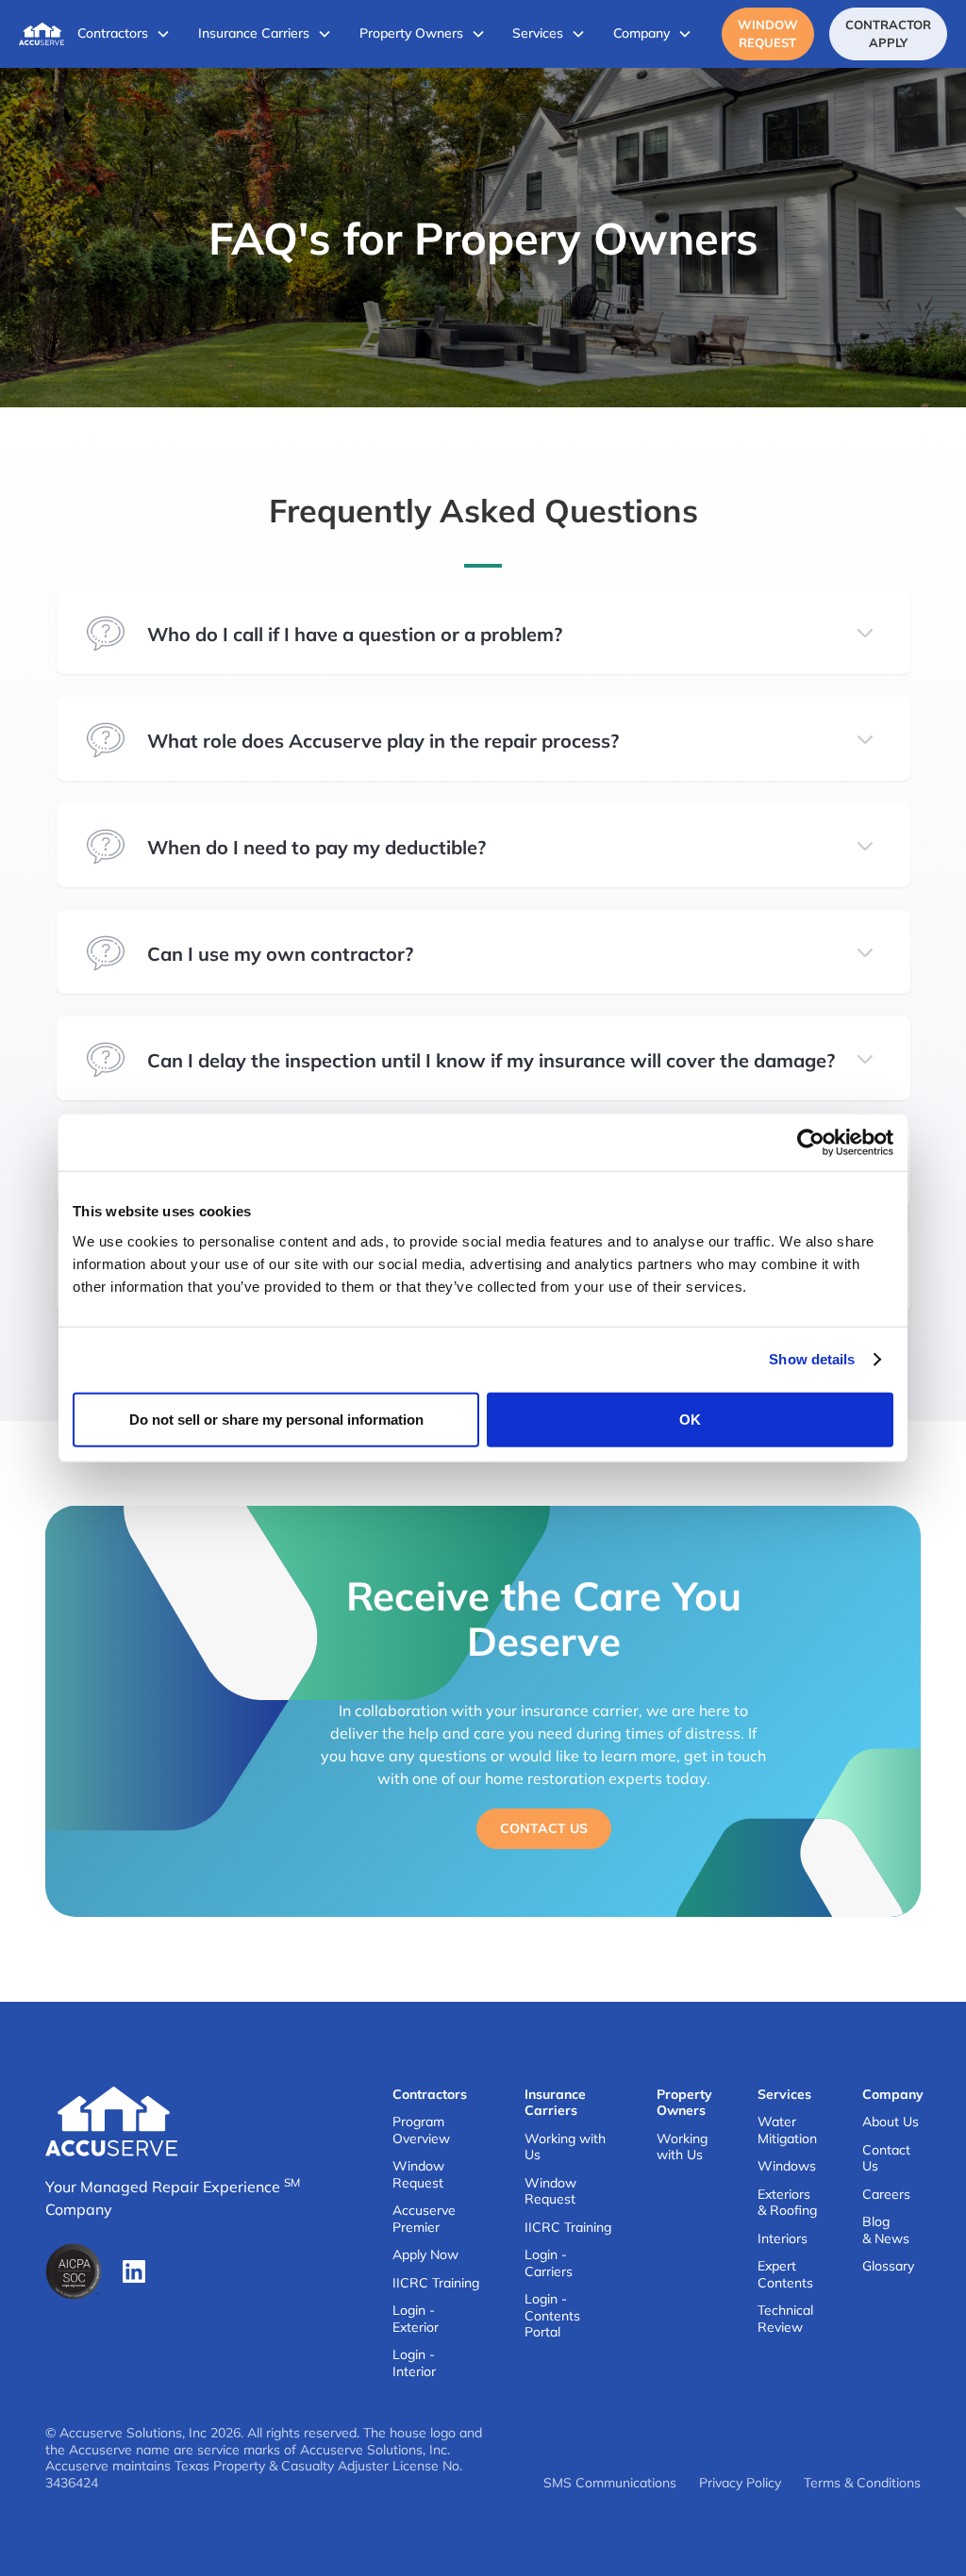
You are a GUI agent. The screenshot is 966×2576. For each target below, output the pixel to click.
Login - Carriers (549, 2263)
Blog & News (886, 2230)
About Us (891, 2122)
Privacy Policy (740, 2483)
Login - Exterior (416, 2319)
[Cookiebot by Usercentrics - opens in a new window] (811, 1143)
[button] (125, 34)
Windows (787, 2166)
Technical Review (785, 2319)
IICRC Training (436, 2283)
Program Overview (421, 2130)
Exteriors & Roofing (787, 2203)
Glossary (888, 2266)
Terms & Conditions (862, 2483)
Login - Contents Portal (552, 2316)
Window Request (768, 33)
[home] (41, 34)
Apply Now (425, 2255)
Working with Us (565, 2147)
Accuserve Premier (424, 2219)
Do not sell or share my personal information (276, 1419)
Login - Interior (414, 2363)
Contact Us (544, 1828)
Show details (812, 1359)
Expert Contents (785, 2275)
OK (690, 1419)
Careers (886, 2195)
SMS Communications (610, 2483)
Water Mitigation (787, 2130)
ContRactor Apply (888, 33)
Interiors (783, 2239)
